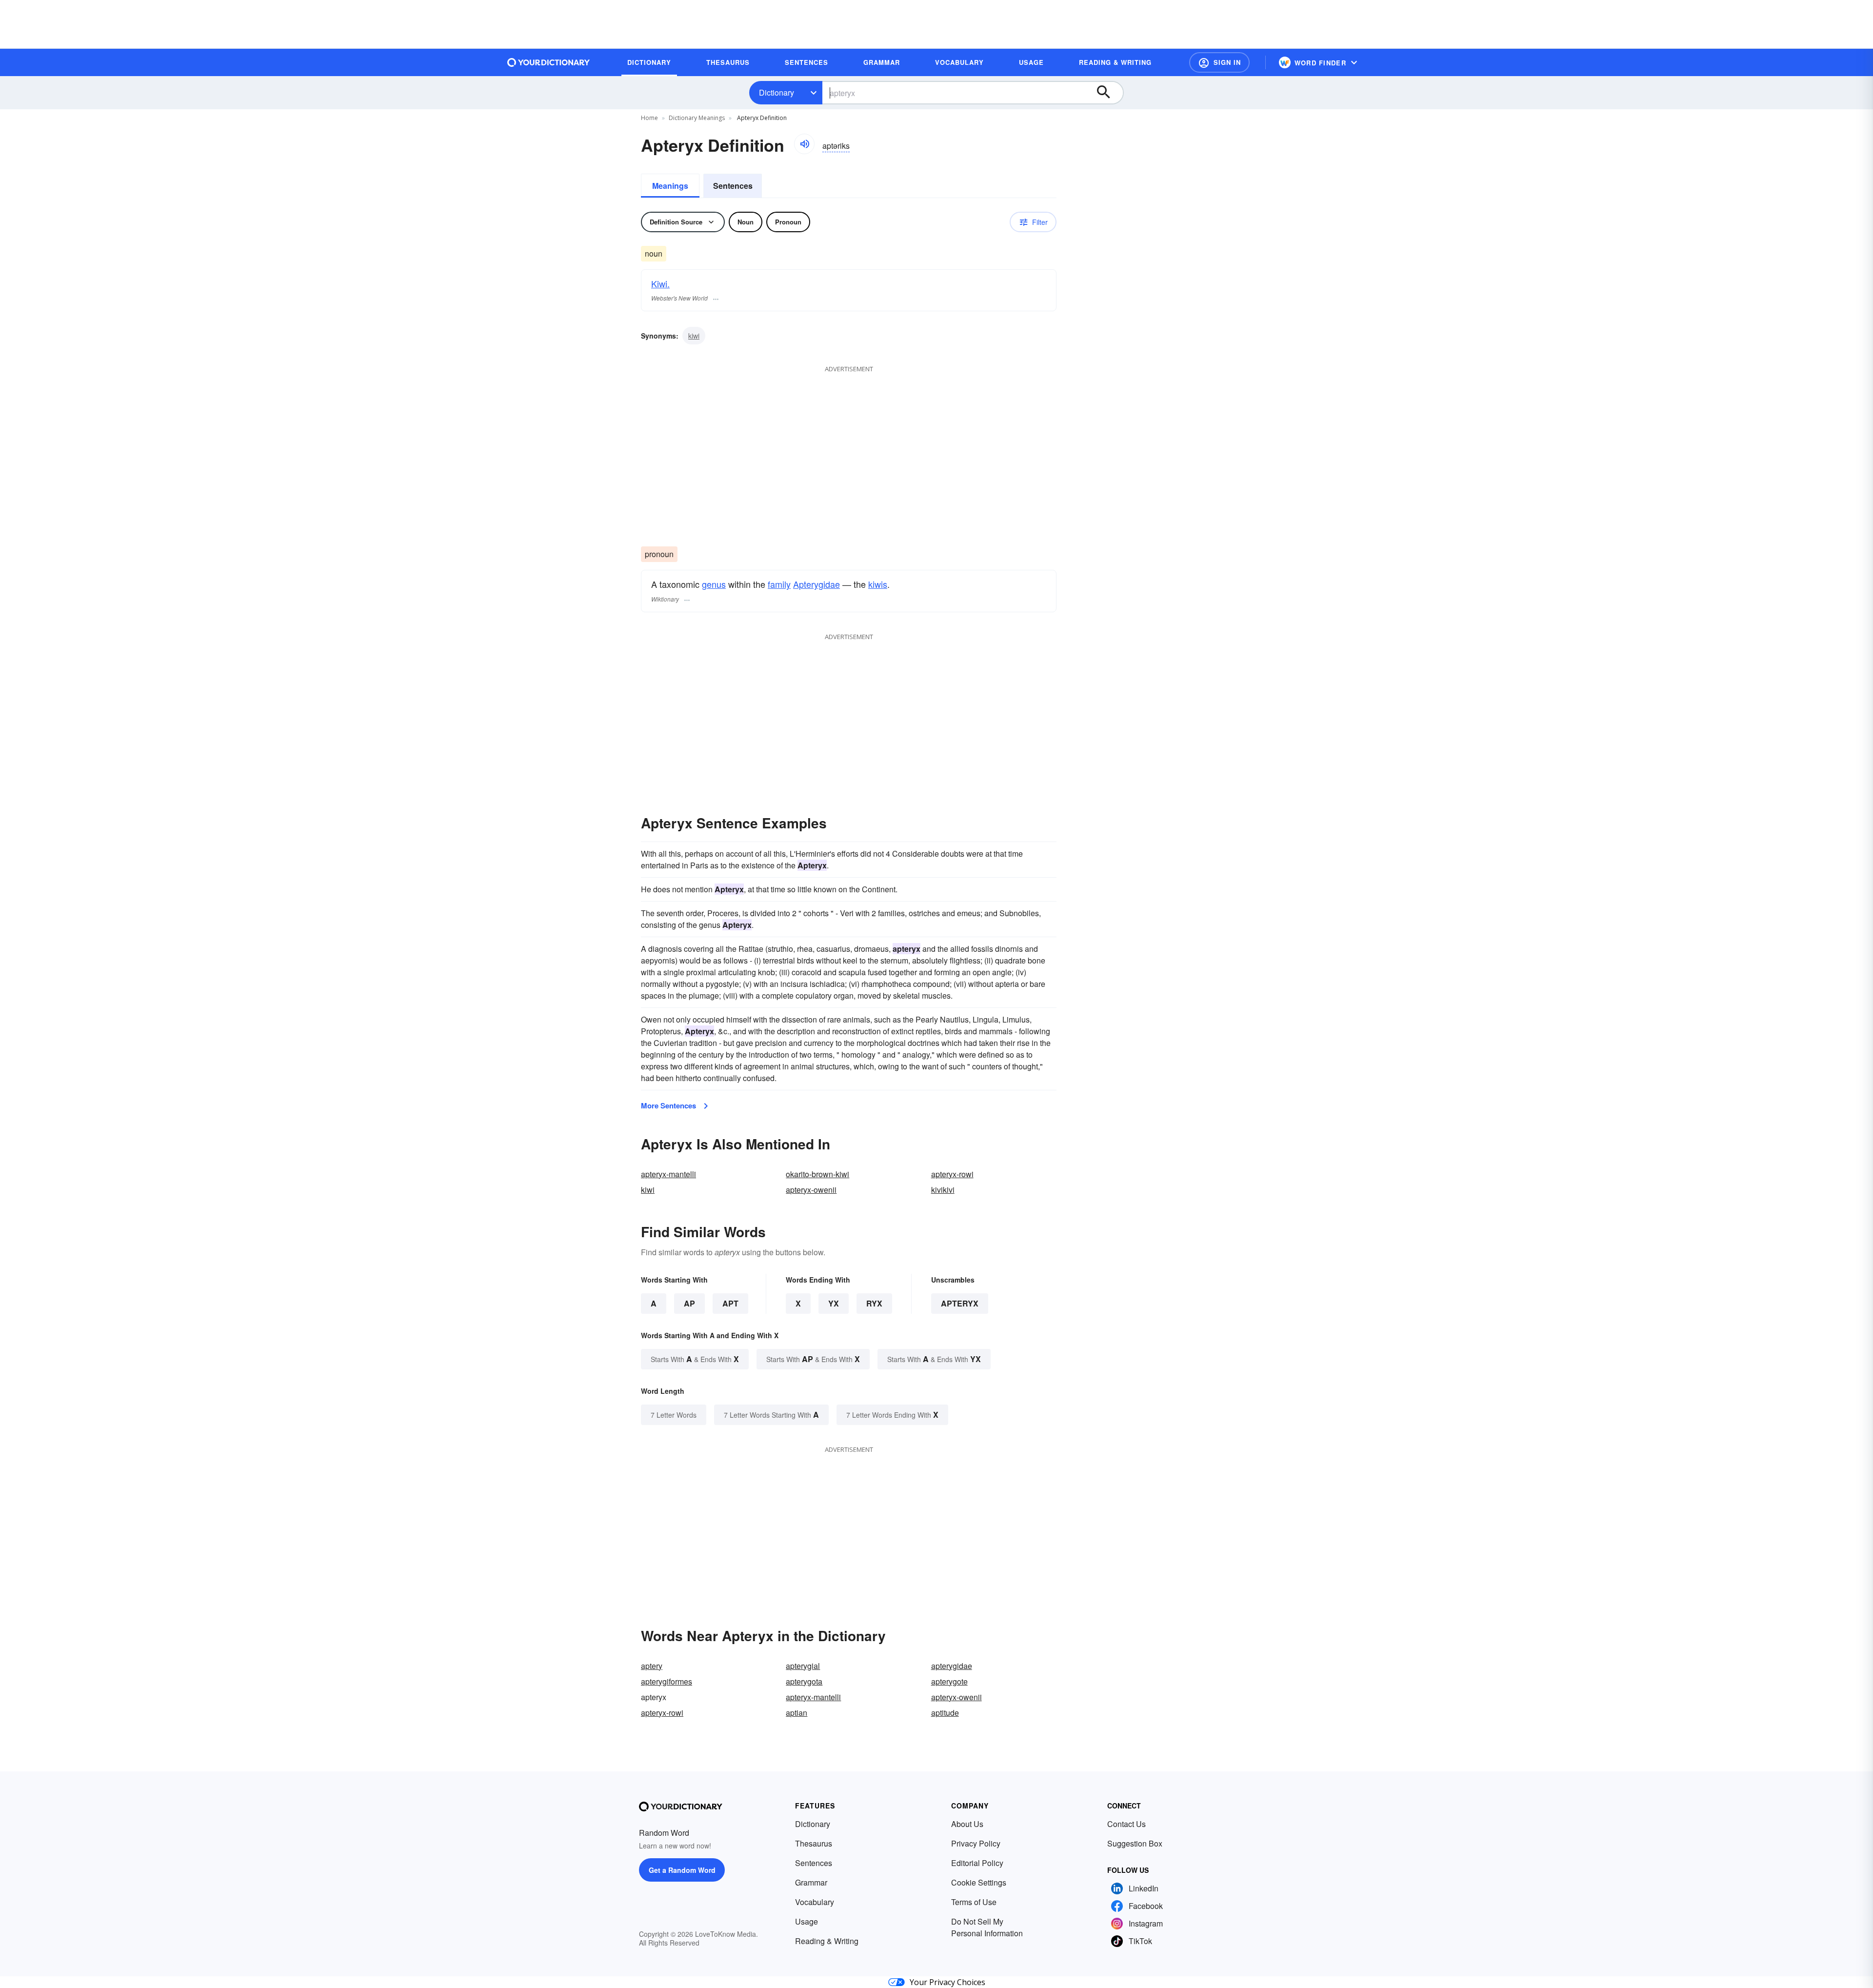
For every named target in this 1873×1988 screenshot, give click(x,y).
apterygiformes (667, 1681)
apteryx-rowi (952, 1174)
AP (689, 1303)
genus (714, 584)
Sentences (733, 186)
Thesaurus (814, 1843)
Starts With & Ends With (695, 1359)
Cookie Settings (979, 1882)
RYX (874, 1303)
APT (730, 1303)
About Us (967, 1824)
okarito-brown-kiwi (817, 1174)
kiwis (878, 584)
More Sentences (668, 1105)
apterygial (803, 1666)
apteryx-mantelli (668, 1174)
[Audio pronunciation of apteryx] (804, 144)
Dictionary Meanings (697, 118)
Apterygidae (817, 584)
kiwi (694, 336)
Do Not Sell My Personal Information (987, 1927)
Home (649, 118)
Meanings (670, 186)
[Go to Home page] (549, 62)
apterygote (949, 1681)
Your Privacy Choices (947, 1982)
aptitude (945, 1713)
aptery (652, 1666)
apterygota (804, 1681)
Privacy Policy (976, 1843)
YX (834, 1303)
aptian (797, 1713)
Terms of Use (974, 1902)
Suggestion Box (1135, 1843)
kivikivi (943, 1190)
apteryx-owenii (811, 1190)
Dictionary (777, 92)
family (779, 584)
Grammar (811, 1882)
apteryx (960, 1303)
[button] (1219, 62)
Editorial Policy (977, 1863)
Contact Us (1126, 1824)
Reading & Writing (827, 1941)
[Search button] (1108, 93)
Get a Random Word (682, 1870)
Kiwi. (660, 283)
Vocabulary (815, 1902)
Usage (807, 1921)
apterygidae (952, 1666)
